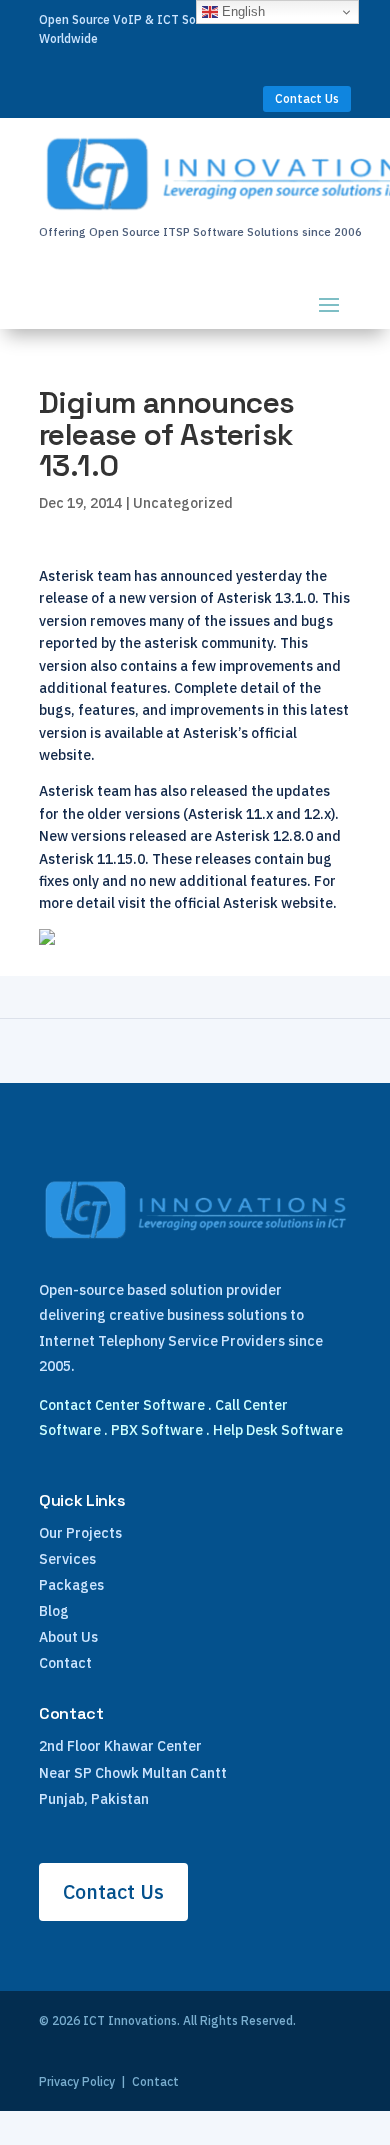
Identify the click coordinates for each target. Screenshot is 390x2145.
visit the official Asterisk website (225, 903)
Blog (54, 1611)
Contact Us (307, 98)
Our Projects (80, 1533)
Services (67, 1559)
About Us (68, 1637)
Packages (71, 1585)
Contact (65, 1663)
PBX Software (157, 1430)
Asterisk (66, 859)
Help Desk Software (278, 1430)
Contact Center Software (122, 1405)
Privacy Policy (77, 2081)
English (241, 11)
